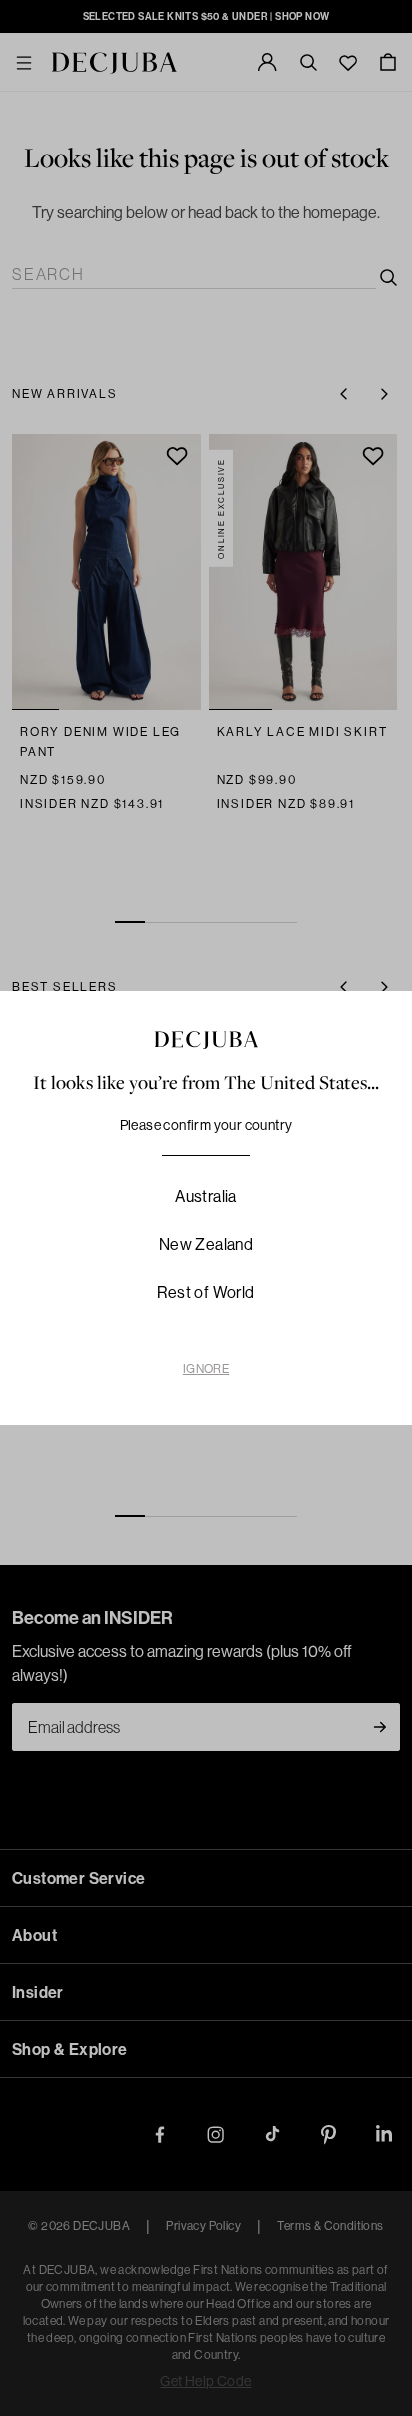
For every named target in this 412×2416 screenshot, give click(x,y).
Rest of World (205, 1292)
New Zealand (206, 1244)
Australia (206, 1196)
